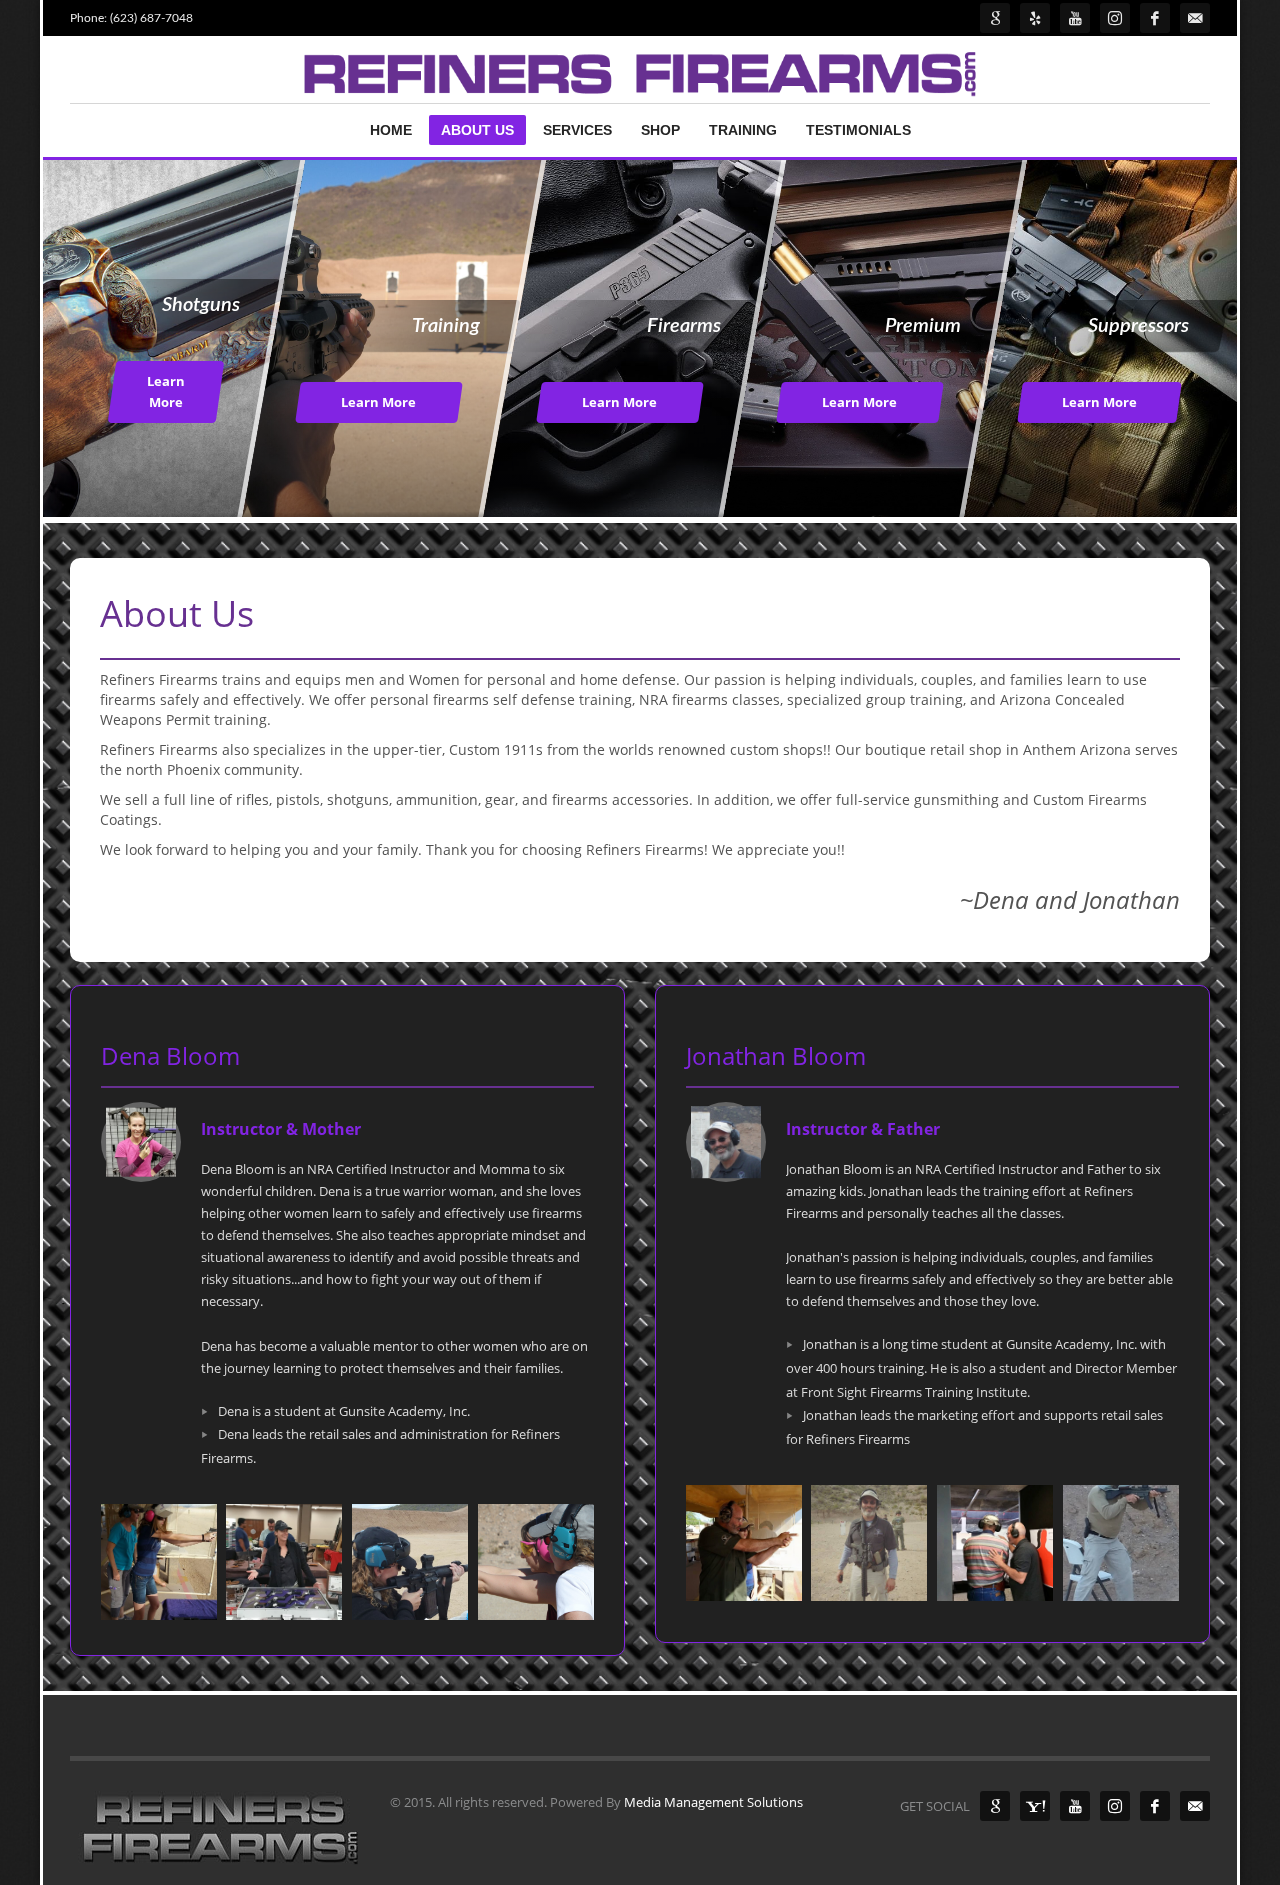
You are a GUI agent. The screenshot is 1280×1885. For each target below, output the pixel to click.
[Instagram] (1115, 1806)
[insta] (1115, 18)
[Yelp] (1035, 18)
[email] (1195, 1806)
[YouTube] (1075, 1806)
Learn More (166, 391)
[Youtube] (1075, 18)
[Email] (1195, 18)
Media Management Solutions (713, 1802)
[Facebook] (1155, 1806)
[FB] (1155, 18)
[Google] (995, 18)
